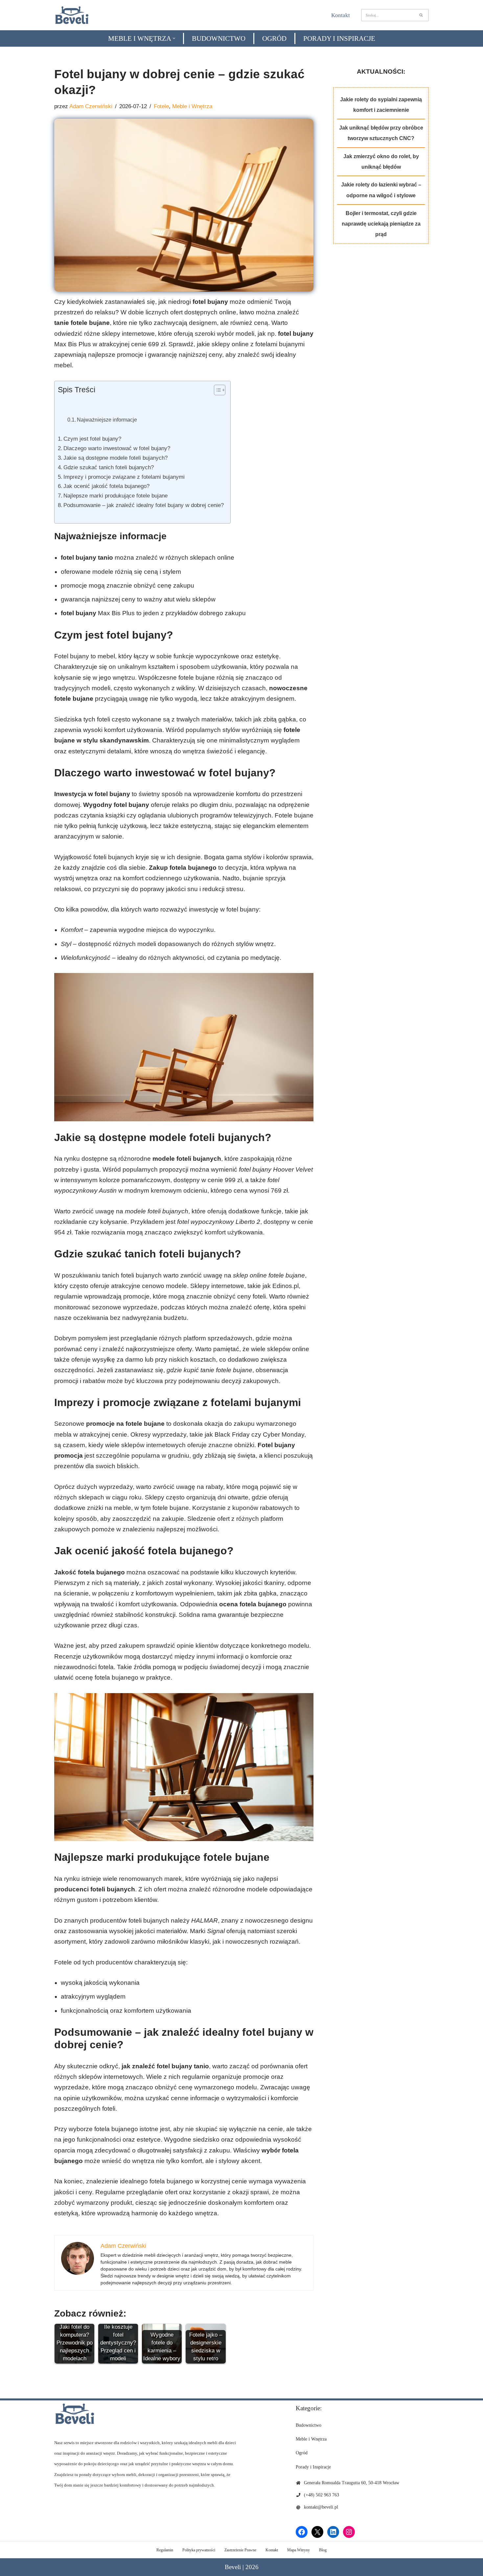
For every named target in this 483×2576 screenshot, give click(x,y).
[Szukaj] (421, 15)
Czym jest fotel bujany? (92, 439)
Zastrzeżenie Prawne (240, 2550)
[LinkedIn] (333, 2532)
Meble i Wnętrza (192, 106)
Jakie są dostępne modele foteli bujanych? (115, 458)
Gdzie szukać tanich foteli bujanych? (109, 467)
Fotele (161, 106)
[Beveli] (72, 15)
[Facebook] (302, 2532)
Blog (323, 2550)
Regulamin (165, 2550)
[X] (317, 2532)
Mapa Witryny (299, 2550)
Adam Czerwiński (91, 106)
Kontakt (341, 15)
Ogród (274, 38)
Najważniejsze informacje (107, 420)
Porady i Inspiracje (339, 38)
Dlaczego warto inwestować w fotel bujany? (117, 448)
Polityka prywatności (199, 2550)
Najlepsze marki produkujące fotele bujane (115, 496)
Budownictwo (219, 38)
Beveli (233, 2567)
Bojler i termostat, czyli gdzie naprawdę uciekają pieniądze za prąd (381, 224)
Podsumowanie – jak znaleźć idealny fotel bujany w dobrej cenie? (144, 505)
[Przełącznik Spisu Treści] (216, 390)
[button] (174, 38)
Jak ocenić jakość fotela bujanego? (106, 486)
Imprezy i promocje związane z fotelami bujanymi (124, 477)
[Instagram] (349, 2532)
